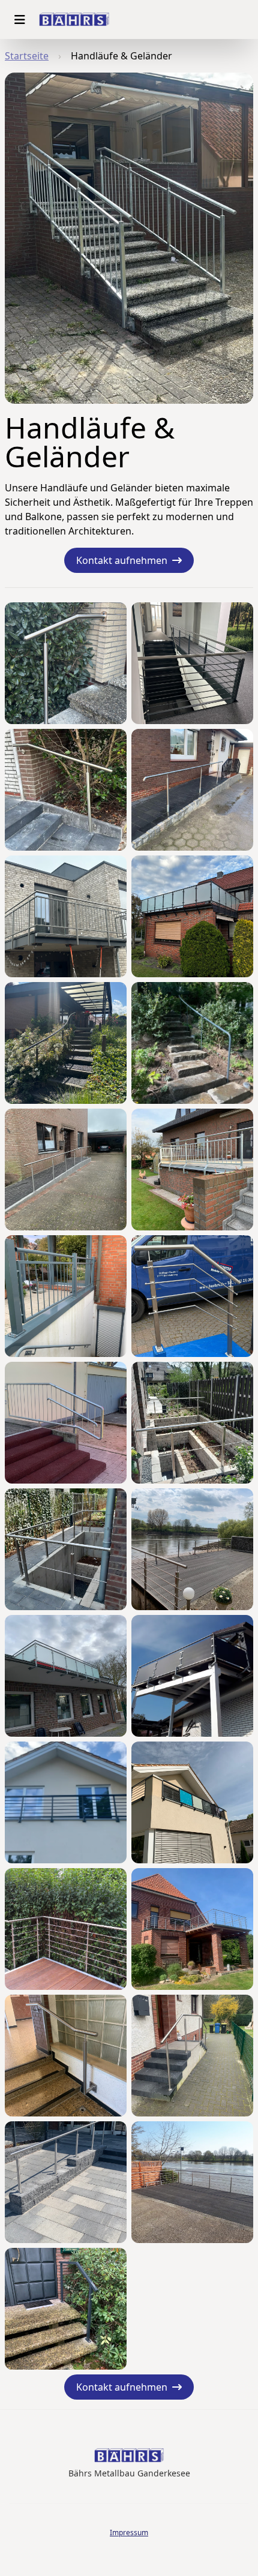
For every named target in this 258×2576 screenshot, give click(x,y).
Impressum (129, 2533)
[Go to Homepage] (74, 20)
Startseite (27, 56)
